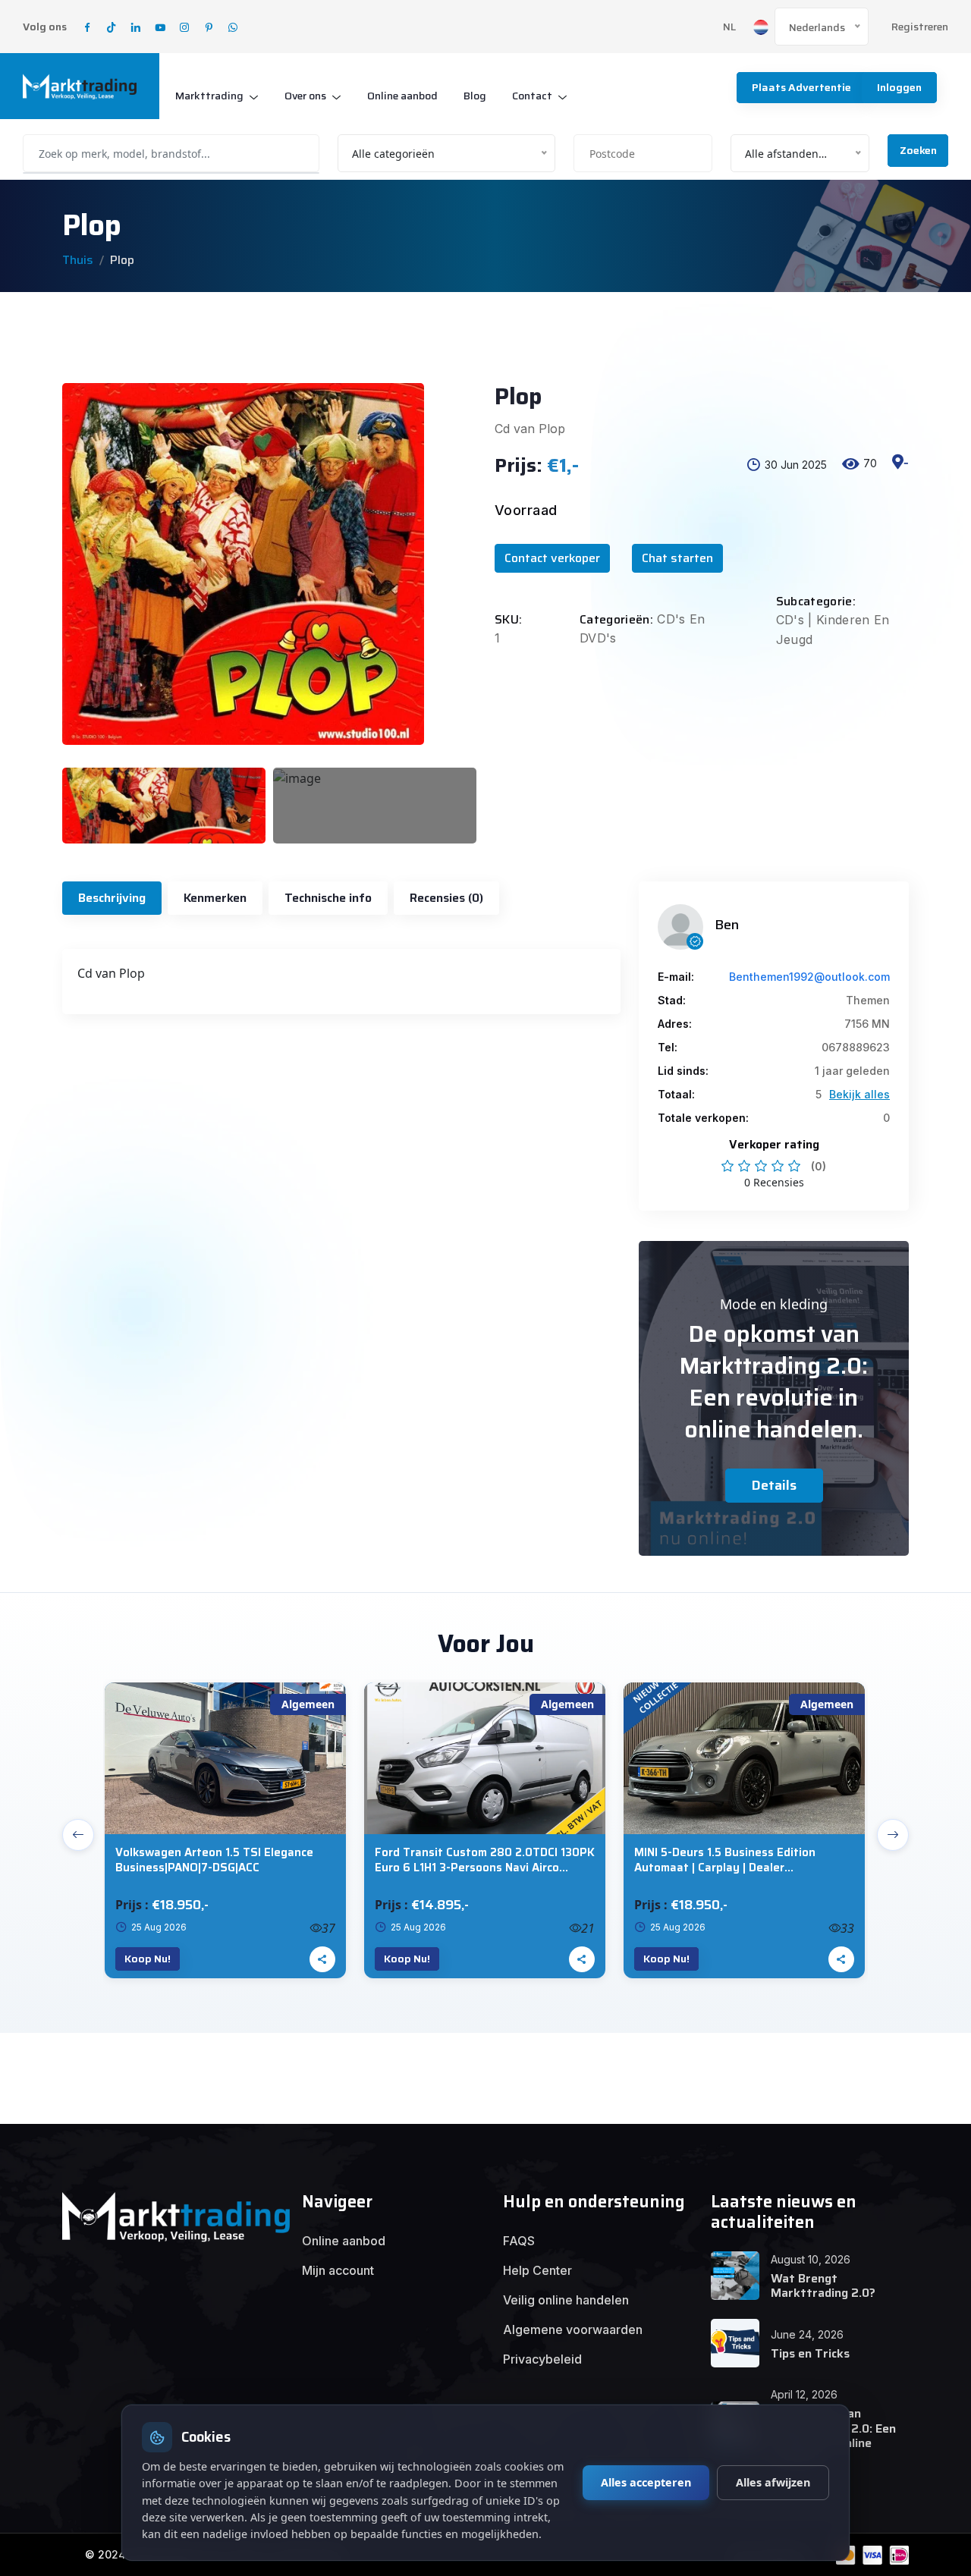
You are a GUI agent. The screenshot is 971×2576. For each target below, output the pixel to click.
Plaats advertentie (801, 87)
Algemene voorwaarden (573, 2329)
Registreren (920, 27)
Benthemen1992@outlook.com (809, 977)
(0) (819, 1166)
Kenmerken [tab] (215, 898)
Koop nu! (148, 1959)
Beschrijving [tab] (112, 898)
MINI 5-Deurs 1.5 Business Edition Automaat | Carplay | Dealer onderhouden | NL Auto (725, 1860)
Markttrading (209, 96)
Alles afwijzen (773, 2482)
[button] (900, 475)
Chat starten (677, 558)
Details (774, 1485)
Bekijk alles (859, 1094)
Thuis (78, 260)
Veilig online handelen (566, 2300)
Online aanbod (402, 96)
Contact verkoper (552, 558)
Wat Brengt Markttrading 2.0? (823, 2285)
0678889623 (856, 1047)
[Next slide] (893, 1835)
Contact (532, 96)
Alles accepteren (646, 2482)
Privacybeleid (542, 2359)
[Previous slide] (78, 1835)
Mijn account (338, 2270)
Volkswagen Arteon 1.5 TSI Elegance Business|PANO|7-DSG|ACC (214, 1860)
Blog (475, 96)
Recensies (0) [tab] (446, 898)
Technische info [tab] (328, 898)
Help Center (537, 2270)
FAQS (519, 2241)
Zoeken (918, 150)
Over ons (305, 96)
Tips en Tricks (810, 2353)
